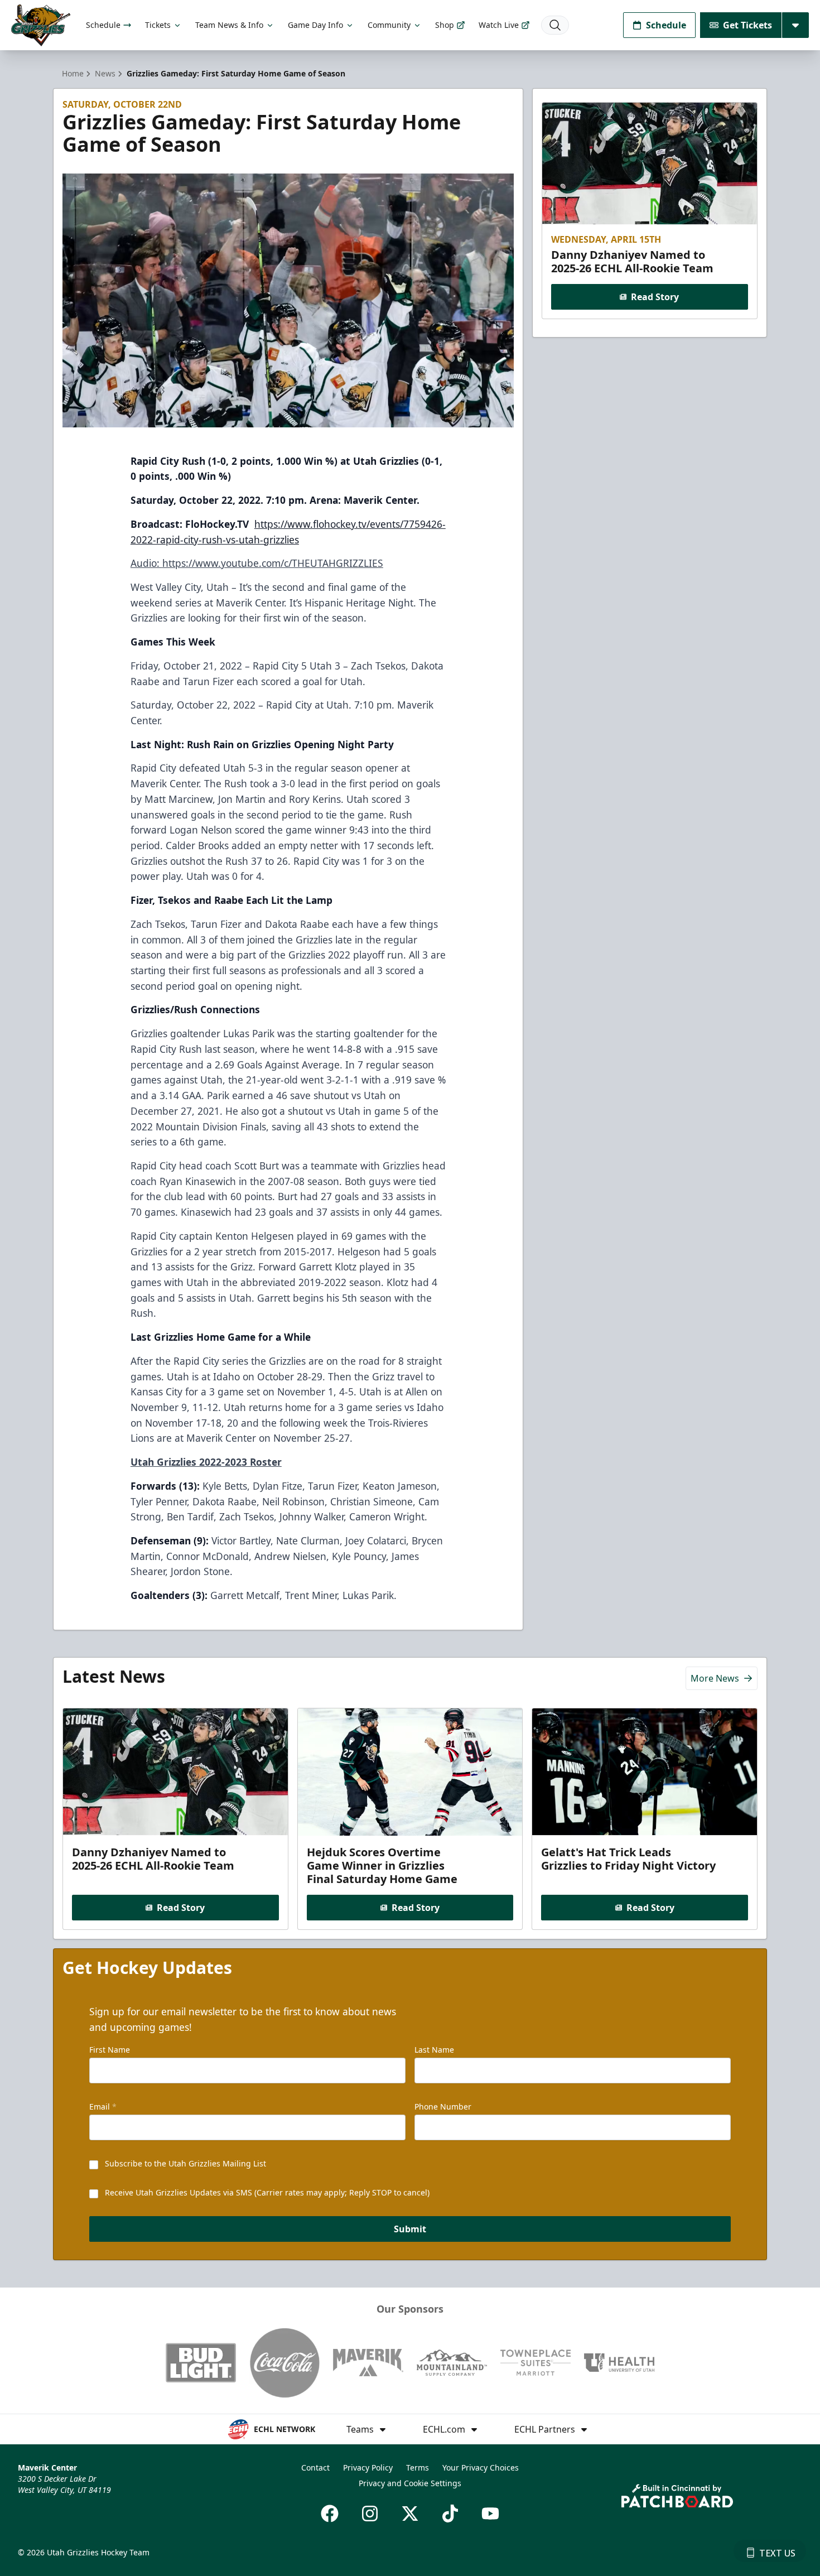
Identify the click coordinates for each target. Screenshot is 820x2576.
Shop (445, 25)
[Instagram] (370, 2514)
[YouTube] (490, 2514)
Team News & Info (229, 25)
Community (389, 25)
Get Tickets (747, 25)
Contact (315, 2467)
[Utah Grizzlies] (41, 25)
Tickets (158, 25)
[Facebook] (330, 2514)
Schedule (103, 25)
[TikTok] (450, 2514)
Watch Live (499, 25)
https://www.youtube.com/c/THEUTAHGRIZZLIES (273, 563)
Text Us (777, 2553)
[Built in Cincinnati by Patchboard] (677, 2496)
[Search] (555, 25)
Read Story (655, 297)
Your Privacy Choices (481, 2467)
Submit (410, 2229)
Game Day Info (315, 25)
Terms (418, 2467)
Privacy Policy (368, 2467)
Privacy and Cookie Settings (410, 2483)
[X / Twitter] (410, 2514)
